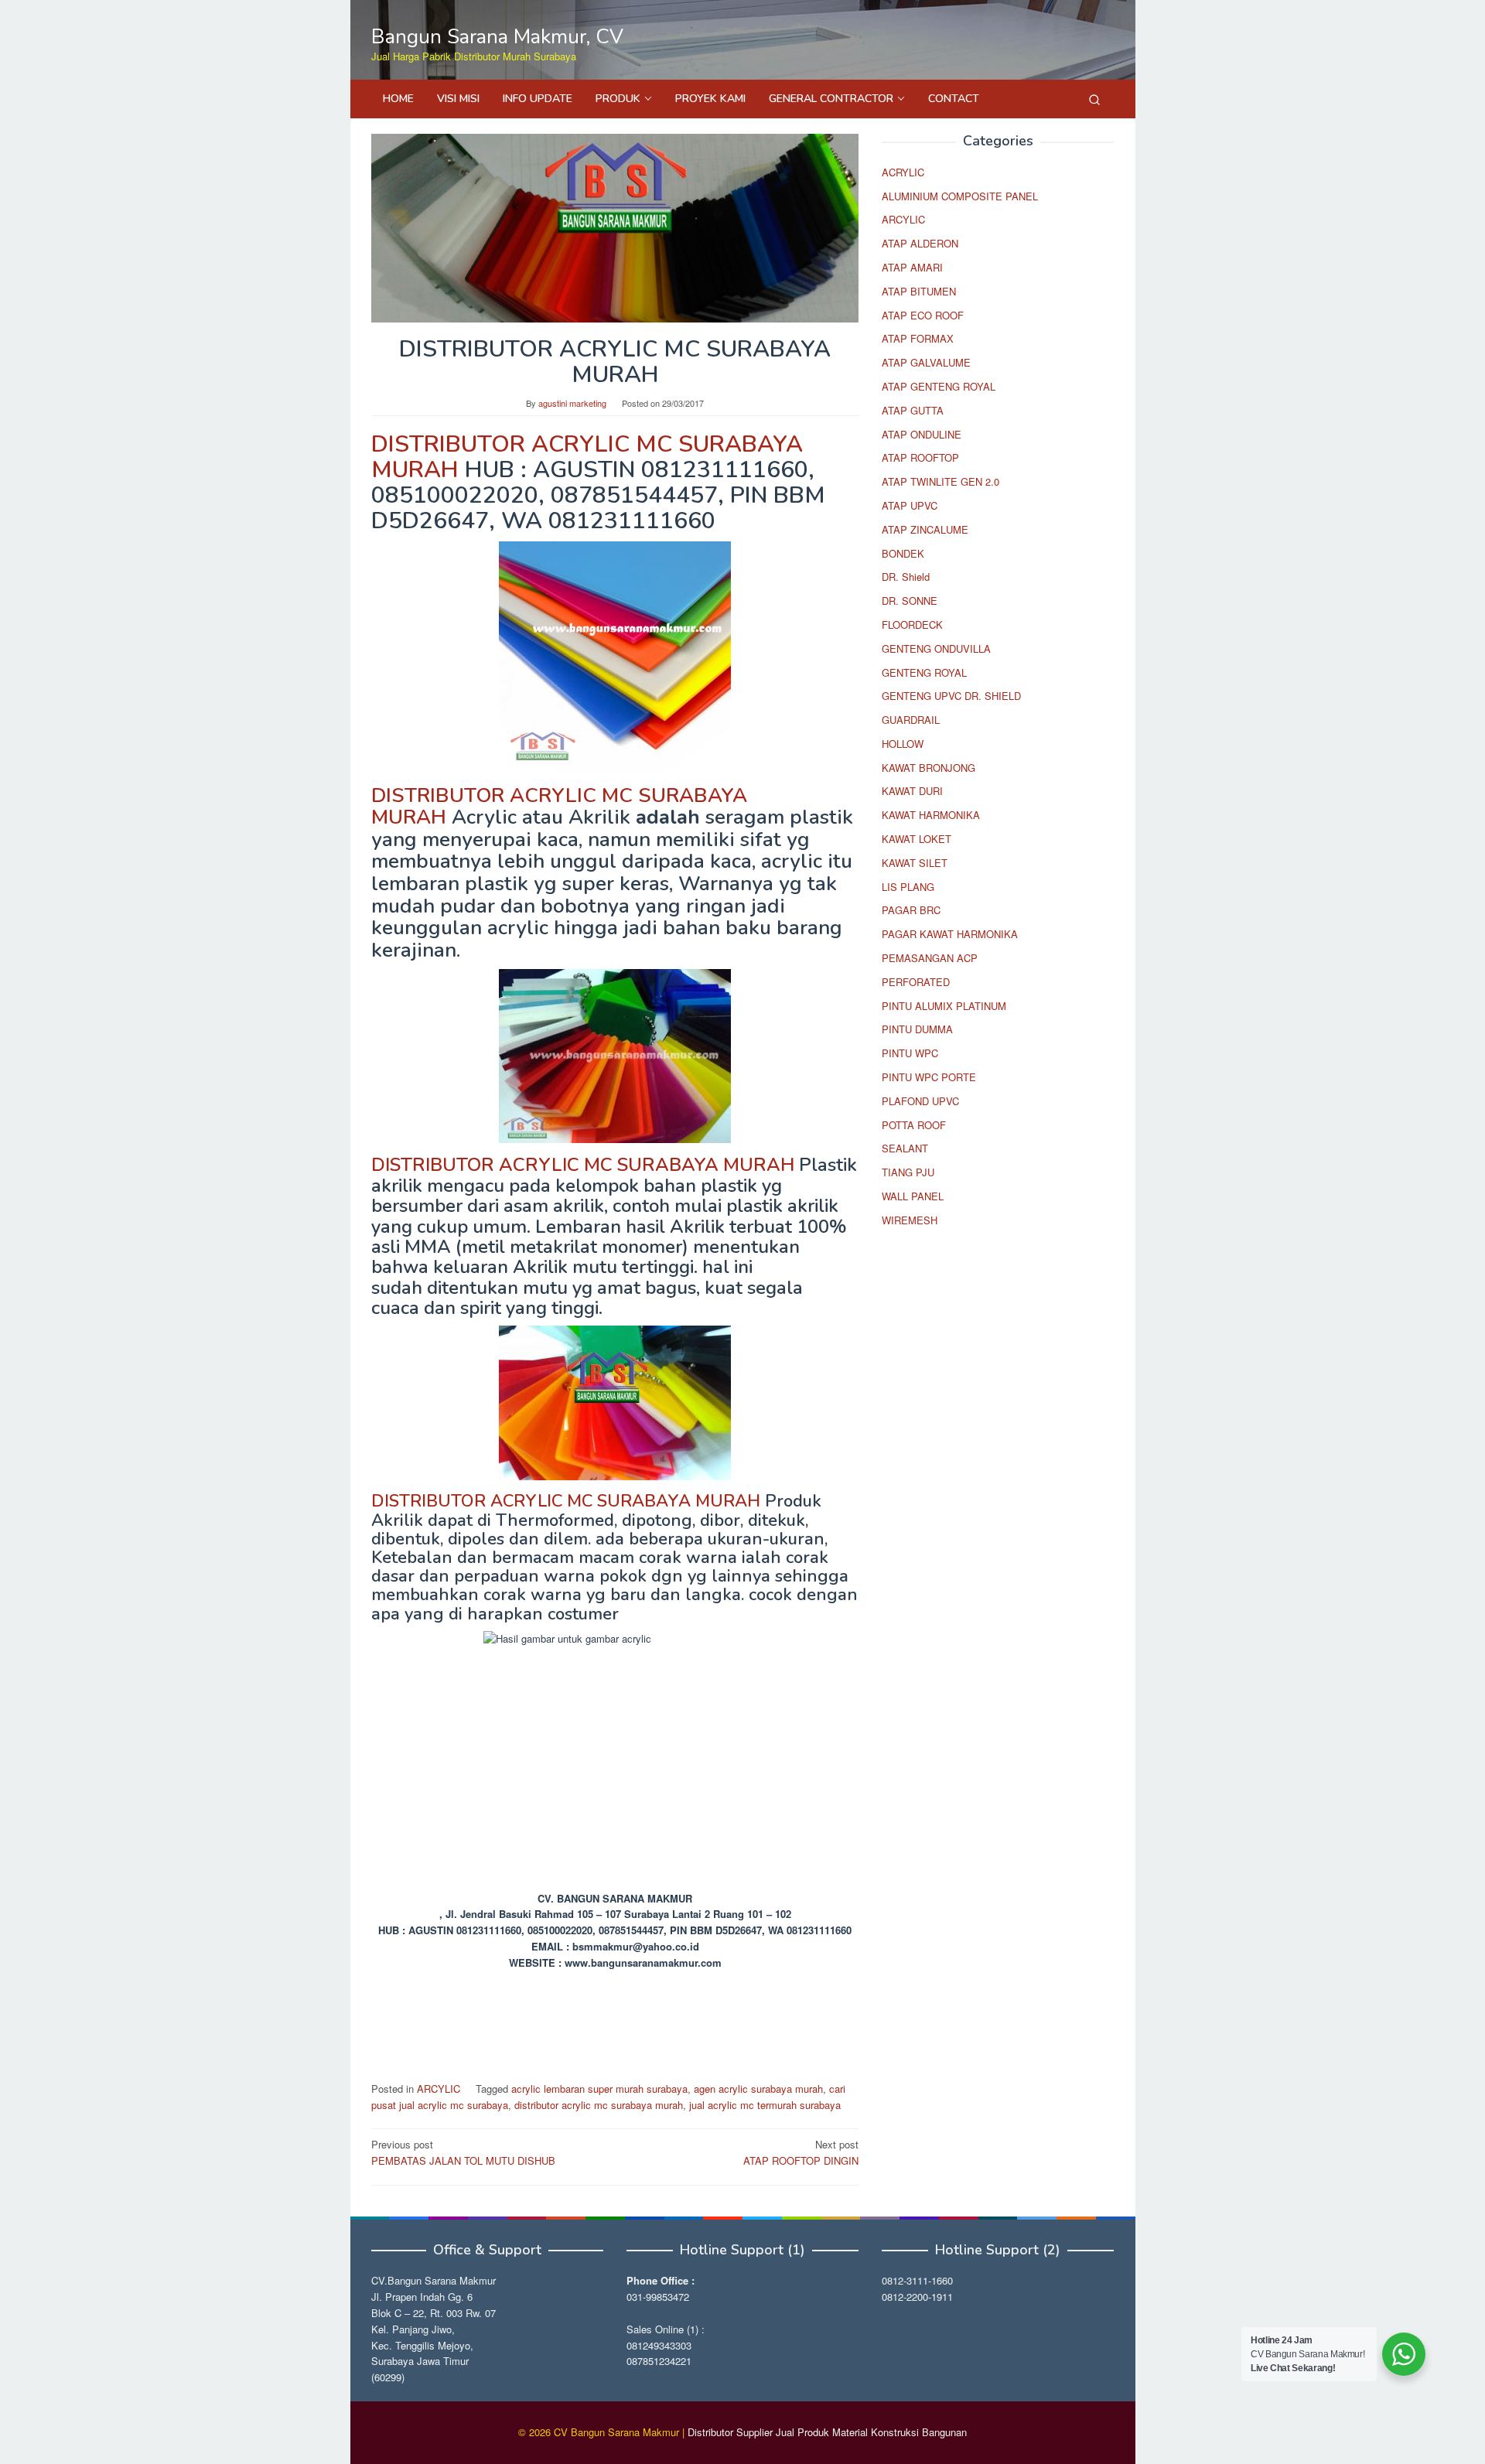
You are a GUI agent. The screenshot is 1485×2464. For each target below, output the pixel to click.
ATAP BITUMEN (919, 291)
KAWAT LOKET (917, 840)
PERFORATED (916, 982)
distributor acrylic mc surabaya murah (599, 2105)
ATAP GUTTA (913, 410)
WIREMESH (910, 1220)
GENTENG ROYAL (924, 672)
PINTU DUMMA (917, 1030)
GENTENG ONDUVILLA (936, 648)
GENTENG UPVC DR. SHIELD (951, 696)
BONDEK (903, 553)
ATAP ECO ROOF (923, 315)
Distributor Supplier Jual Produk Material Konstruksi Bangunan (827, 2432)
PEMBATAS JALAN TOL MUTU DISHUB (463, 2152)
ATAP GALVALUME (926, 363)
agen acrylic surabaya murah (758, 2089)
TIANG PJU (908, 1173)
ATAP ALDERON (920, 244)
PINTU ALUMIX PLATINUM (944, 1006)
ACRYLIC (903, 172)
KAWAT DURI (912, 792)
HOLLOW (903, 744)
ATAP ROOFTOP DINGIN (801, 2152)
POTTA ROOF (914, 1125)
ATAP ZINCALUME (925, 529)
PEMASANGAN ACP (930, 958)
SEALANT (905, 1149)
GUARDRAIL (911, 720)
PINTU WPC (910, 1054)
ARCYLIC (439, 2089)
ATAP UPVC (910, 505)
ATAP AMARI (912, 267)
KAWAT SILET (915, 863)
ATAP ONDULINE (922, 434)
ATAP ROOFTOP (920, 458)
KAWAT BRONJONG (929, 768)
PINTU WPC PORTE (929, 1077)
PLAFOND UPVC (920, 1101)
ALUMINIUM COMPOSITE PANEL (960, 196)
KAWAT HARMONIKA (931, 816)
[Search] (1094, 99)
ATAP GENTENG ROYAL (939, 386)
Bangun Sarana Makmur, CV (497, 37)
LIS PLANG (908, 887)
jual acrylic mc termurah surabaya (765, 2105)
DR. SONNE (910, 601)
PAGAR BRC (911, 911)
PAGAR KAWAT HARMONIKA (950, 935)
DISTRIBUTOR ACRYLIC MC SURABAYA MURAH (587, 457)
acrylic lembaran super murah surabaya (599, 2089)
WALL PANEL (913, 1196)
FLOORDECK (912, 625)
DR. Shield (906, 577)
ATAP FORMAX (918, 339)
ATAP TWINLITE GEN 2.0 (940, 482)
